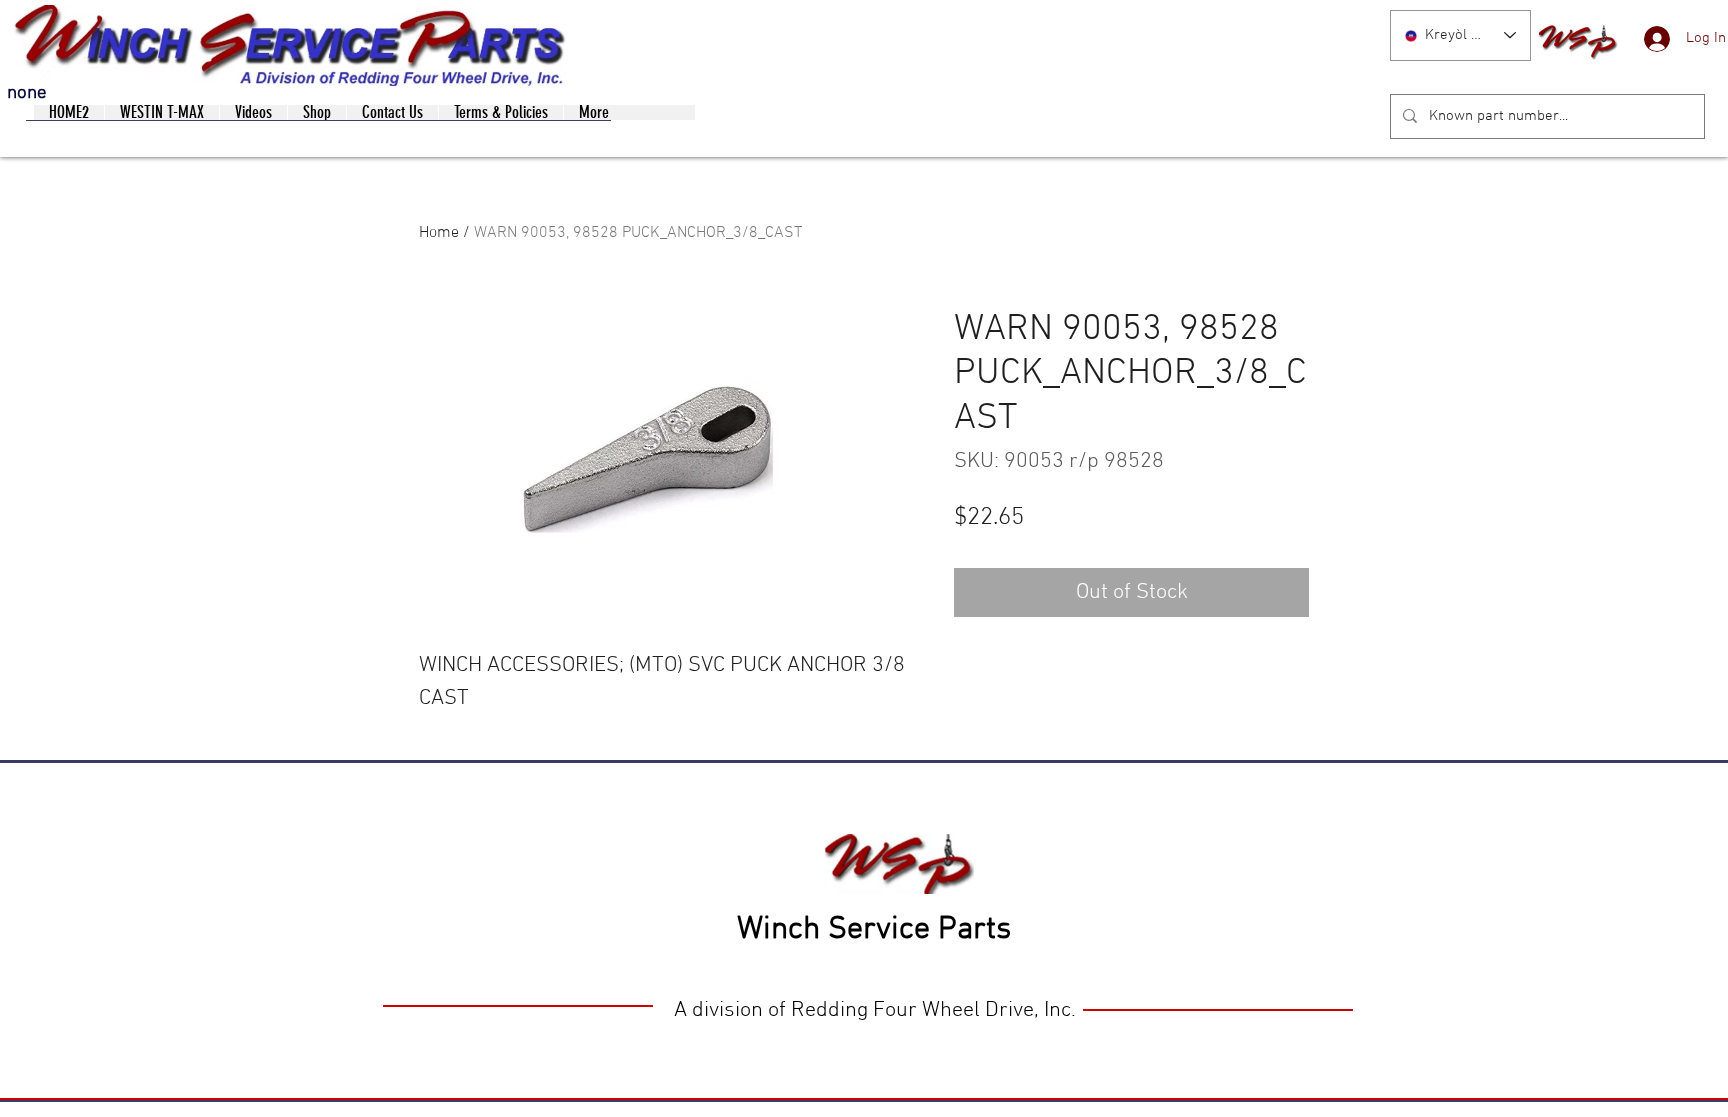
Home (439, 233)
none (27, 93)
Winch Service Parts (874, 930)
